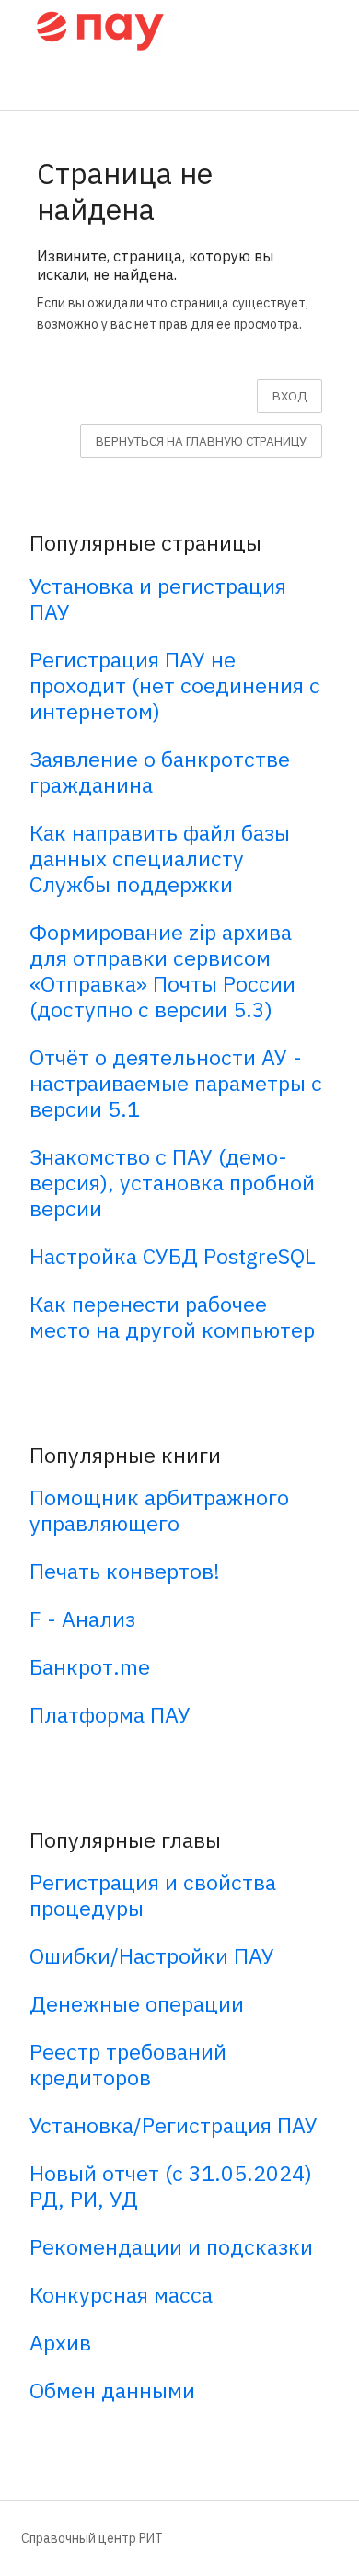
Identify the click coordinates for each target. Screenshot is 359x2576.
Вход (290, 396)
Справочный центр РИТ (92, 2538)
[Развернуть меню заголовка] (324, 29)
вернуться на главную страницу (201, 441)
